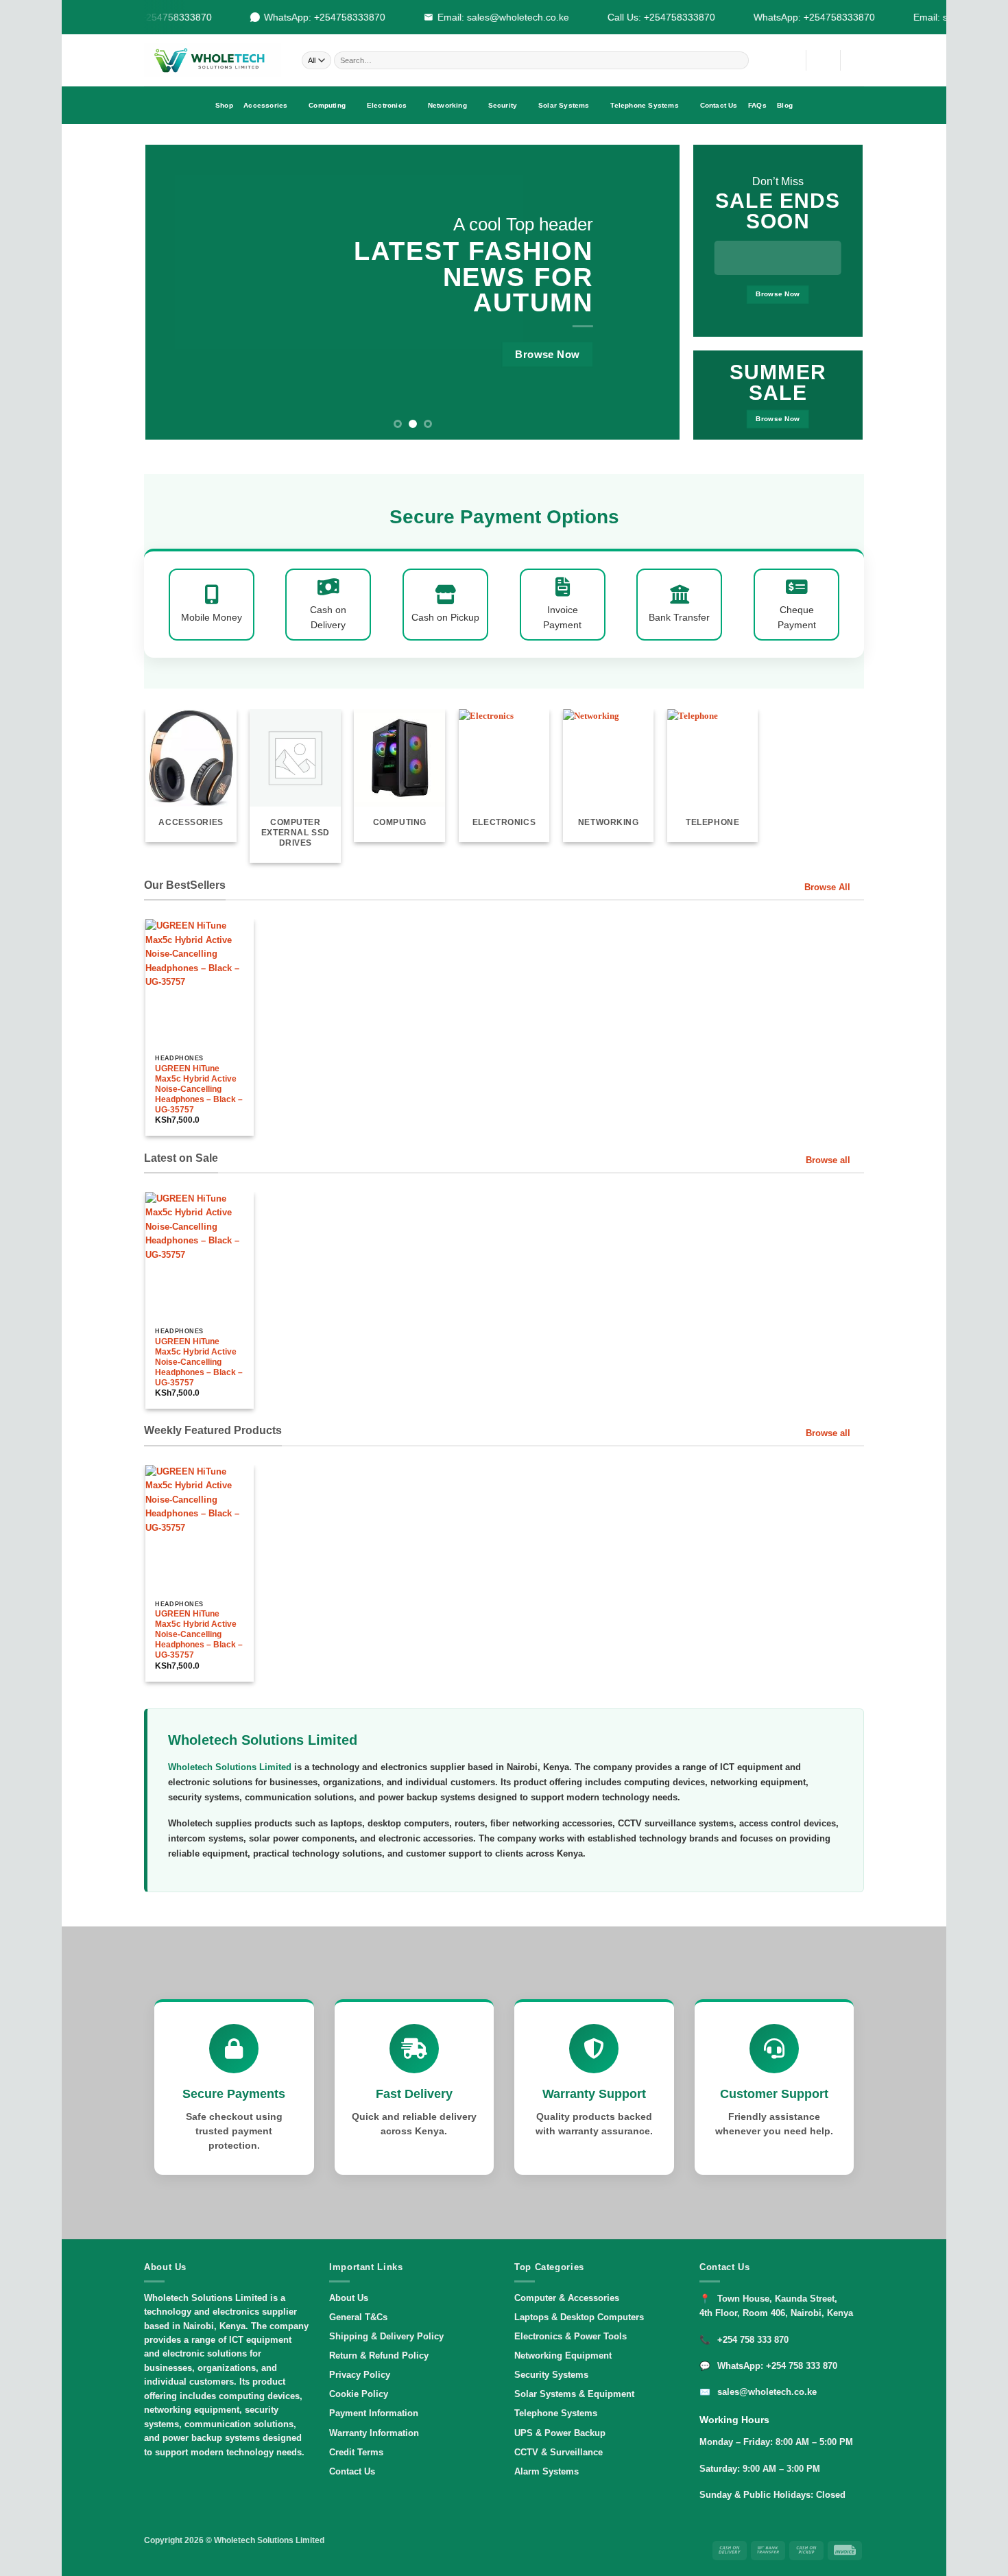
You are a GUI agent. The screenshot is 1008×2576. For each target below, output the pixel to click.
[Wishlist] (790, 60)
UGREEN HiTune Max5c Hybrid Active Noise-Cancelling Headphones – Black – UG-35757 (199, 1089)
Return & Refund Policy (379, 2356)
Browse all (828, 1160)
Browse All (827, 887)
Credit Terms (356, 2452)
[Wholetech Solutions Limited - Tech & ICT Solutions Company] (213, 60)
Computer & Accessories (567, 2298)
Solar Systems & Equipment (574, 2394)
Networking (447, 105)
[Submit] (739, 60)
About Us (349, 2298)
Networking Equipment (563, 2356)
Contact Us (719, 105)
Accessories (265, 105)
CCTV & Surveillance (559, 2452)
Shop (224, 105)
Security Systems (551, 2375)
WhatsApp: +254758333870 (311, 17)
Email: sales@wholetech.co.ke (490, 17)
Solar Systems (564, 105)
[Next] (652, 292)
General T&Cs (358, 2317)
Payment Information (374, 2413)
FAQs (757, 105)
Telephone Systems (644, 105)
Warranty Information (374, 2433)
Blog (785, 105)
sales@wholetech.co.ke (767, 2392)
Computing (327, 105)
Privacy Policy (360, 2375)
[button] (823, 60)
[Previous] (173, 292)
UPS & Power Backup (560, 2433)
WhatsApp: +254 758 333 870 (777, 2366)
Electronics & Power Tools (571, 2336)
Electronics (387, 105)
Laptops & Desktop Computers (579, 2317)
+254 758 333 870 (753, 2340)
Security (503, 105)
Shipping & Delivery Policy (386, 2336)
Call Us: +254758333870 (648, 17)
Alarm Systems (547, 2471)
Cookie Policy (359, 2394)
